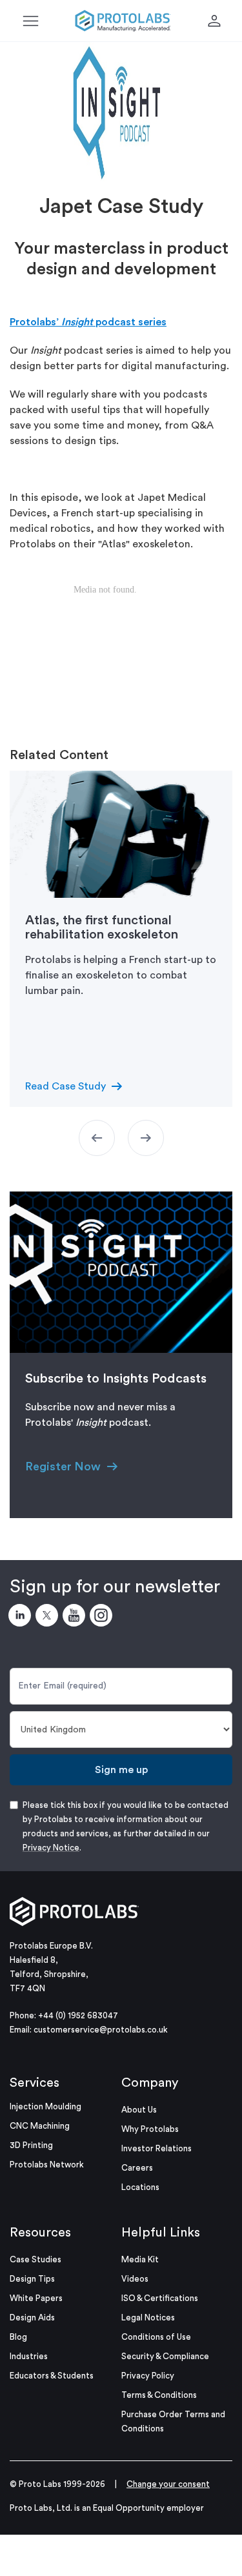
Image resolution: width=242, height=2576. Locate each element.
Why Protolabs (150, 2129)
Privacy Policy (148, 2376)
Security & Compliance (165, 2356)
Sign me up (121, 1770)
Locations (140, 2187)
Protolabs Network (47, 2165)
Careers (137, 2168)
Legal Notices (148, 2317)
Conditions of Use (156, 2337)
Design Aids (32, 2317)
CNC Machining (40, 2126)
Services (35, 2083)
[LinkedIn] (22, 1618)
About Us (139, 2110)
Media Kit (140, 2259)
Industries (29, 2356)
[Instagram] (103, 1618)
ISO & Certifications (160, 2298)
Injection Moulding (45, 2106)
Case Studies (35, 2259)
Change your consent (168, 2484)
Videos (135, 2279)
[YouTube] (76, 1618)
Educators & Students (52, 2376)
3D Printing (31, 2145)
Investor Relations (156, 2148)
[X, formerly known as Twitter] (49, 1618)
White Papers (36, 2298)
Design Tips (32, 2279)
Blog (18, 2337)
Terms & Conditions (159, 2395)
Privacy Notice (51, 1848)
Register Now (63, 1466)
